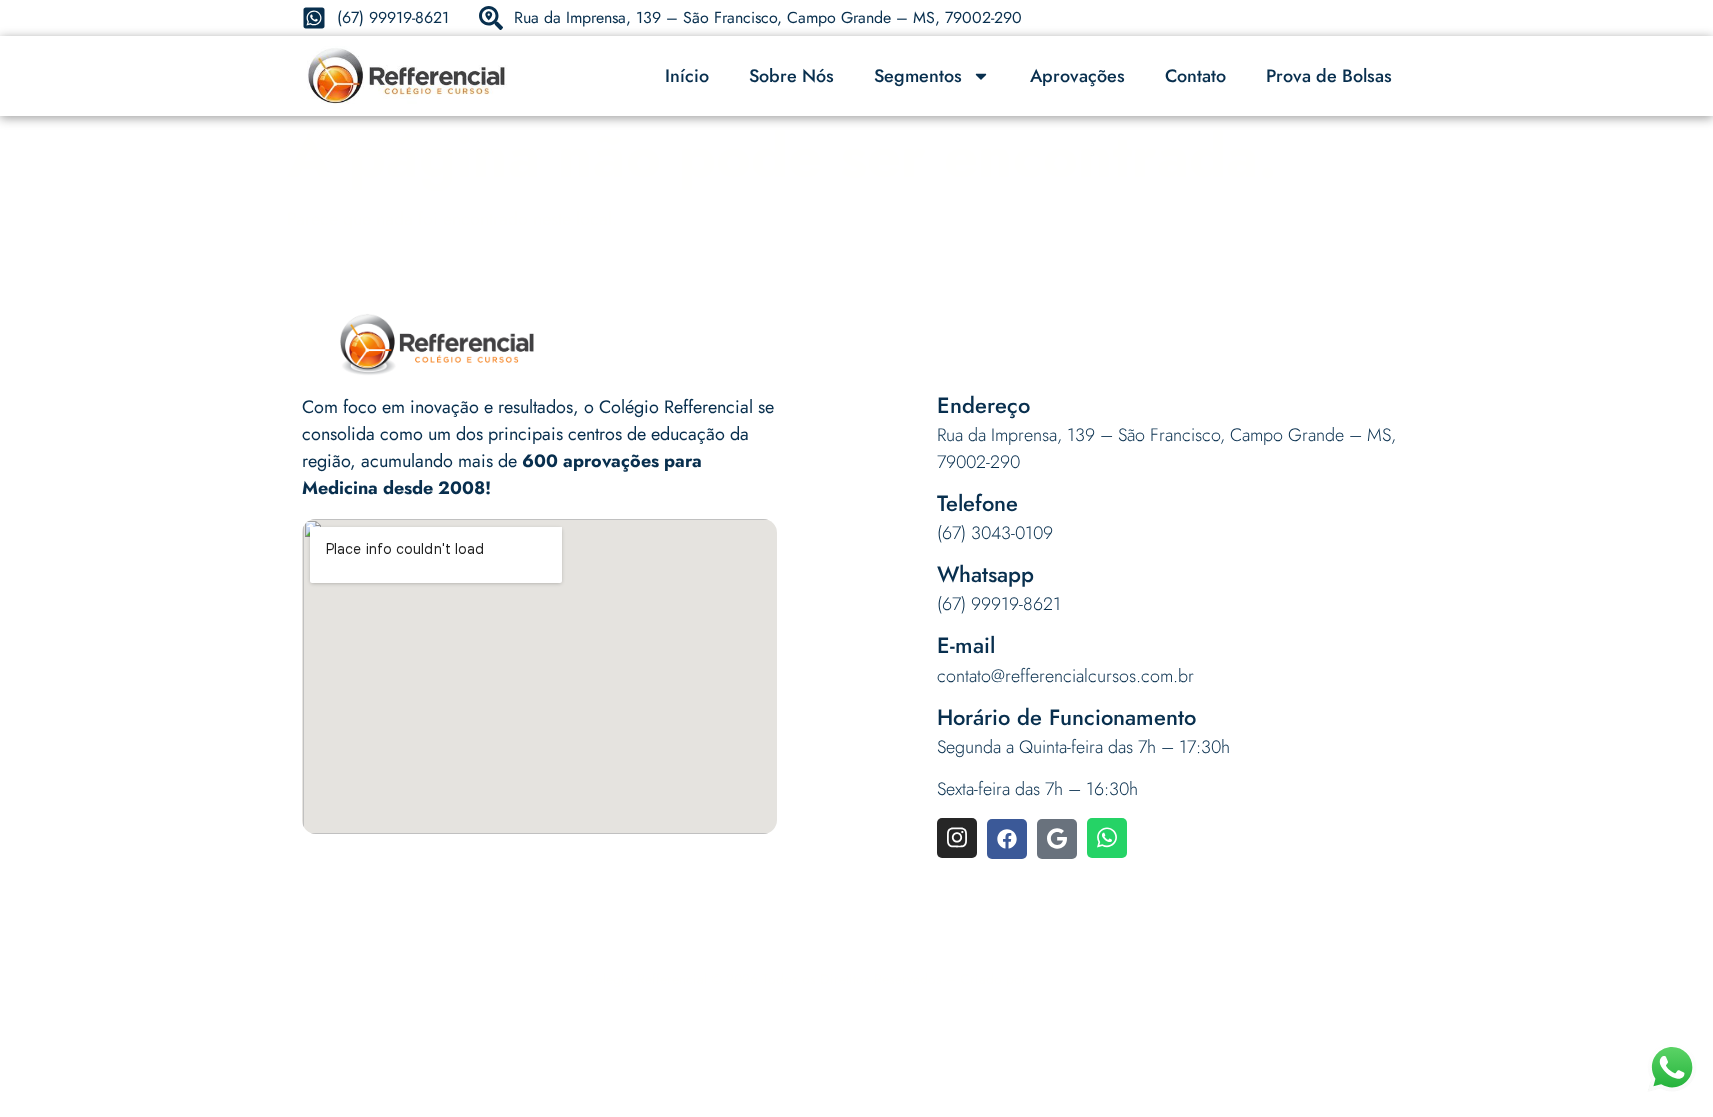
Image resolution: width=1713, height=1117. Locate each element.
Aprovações (1077, 76)
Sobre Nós (791, 76)
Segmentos (918, 76)
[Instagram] (957, 838)
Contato (1195, 76)
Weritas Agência (1080, 979)
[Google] (1057, 839)
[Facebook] (1007, 839)
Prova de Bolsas (1329, 76)
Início (687, 76)
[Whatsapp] (1107, 838)
